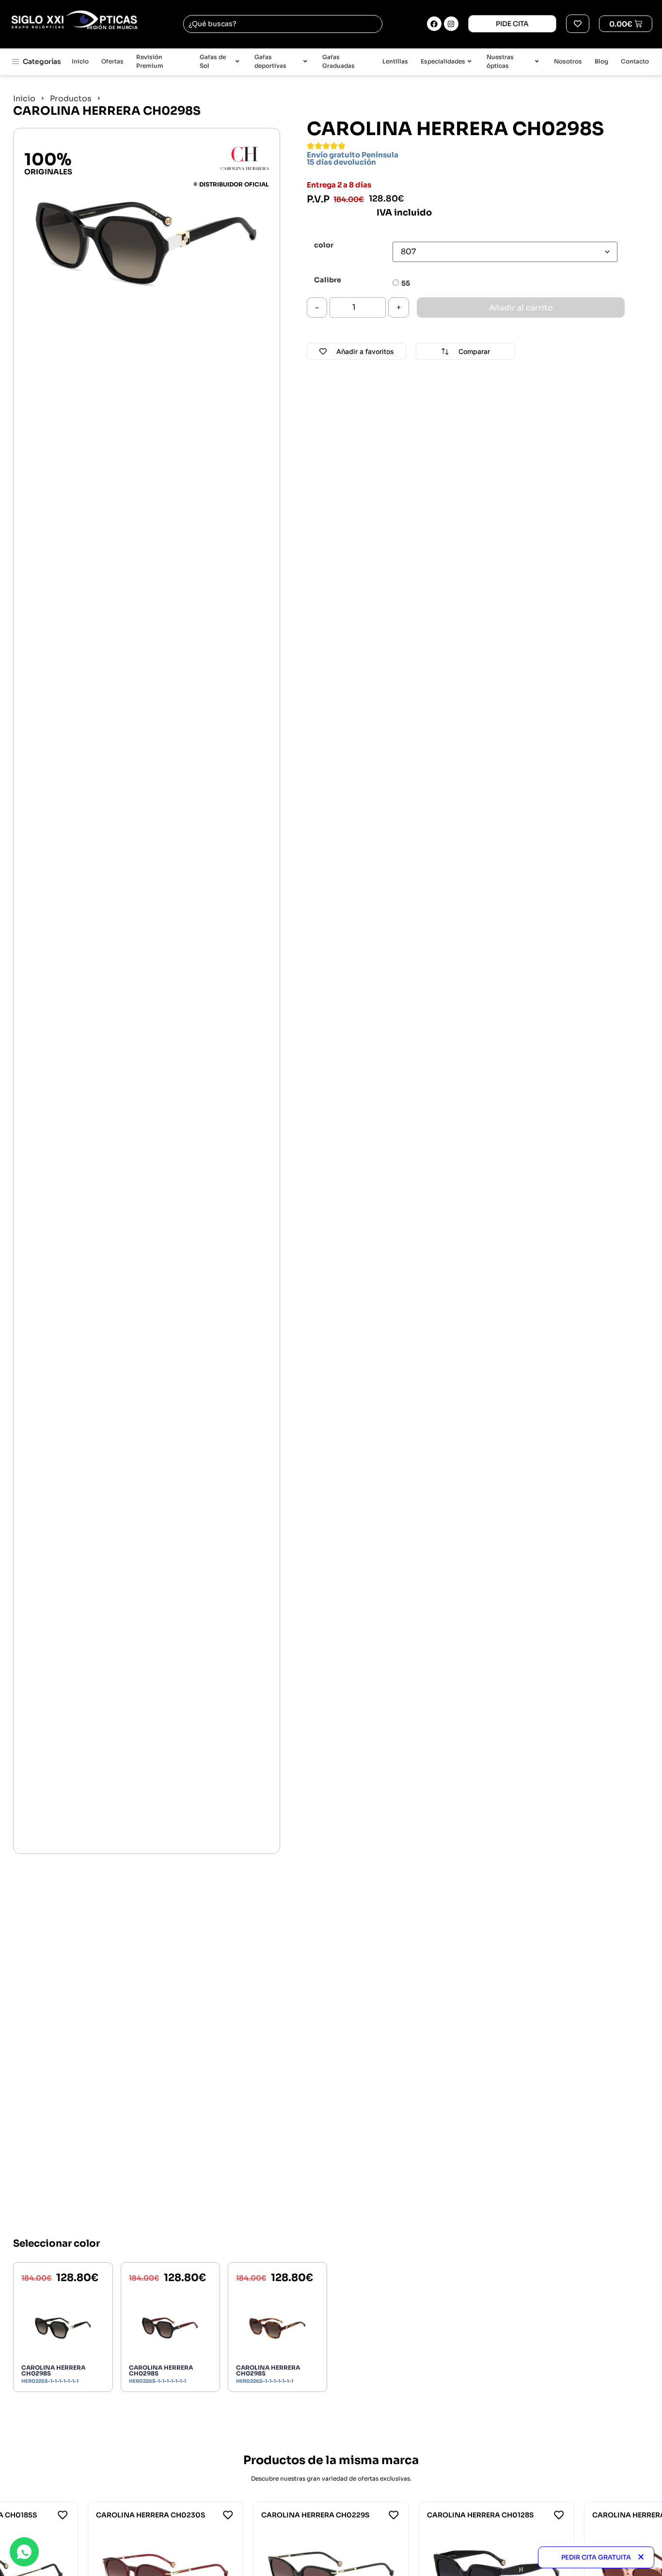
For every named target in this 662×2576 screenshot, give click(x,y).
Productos (71, 99)
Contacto (635, 61)
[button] (641, 2557)
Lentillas (395, 61)
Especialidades (443, 61)
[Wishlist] (578, 24)
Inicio (80, 61)
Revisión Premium (150, 62)
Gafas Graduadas (339, 62)
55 (406, 283)
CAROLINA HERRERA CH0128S (480, 2515)
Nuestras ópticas (500, 62)
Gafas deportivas (270, 62)
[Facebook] (434, 24)
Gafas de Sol (213, 62)
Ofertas (112, 61)
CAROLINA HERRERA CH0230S (150, 2515)
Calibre (328, 280)
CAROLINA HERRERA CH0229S (315, 2515)
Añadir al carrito (521, 308)
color (324, 245)
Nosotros (568, 61)
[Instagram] (451, 24)
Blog (601, 61)
